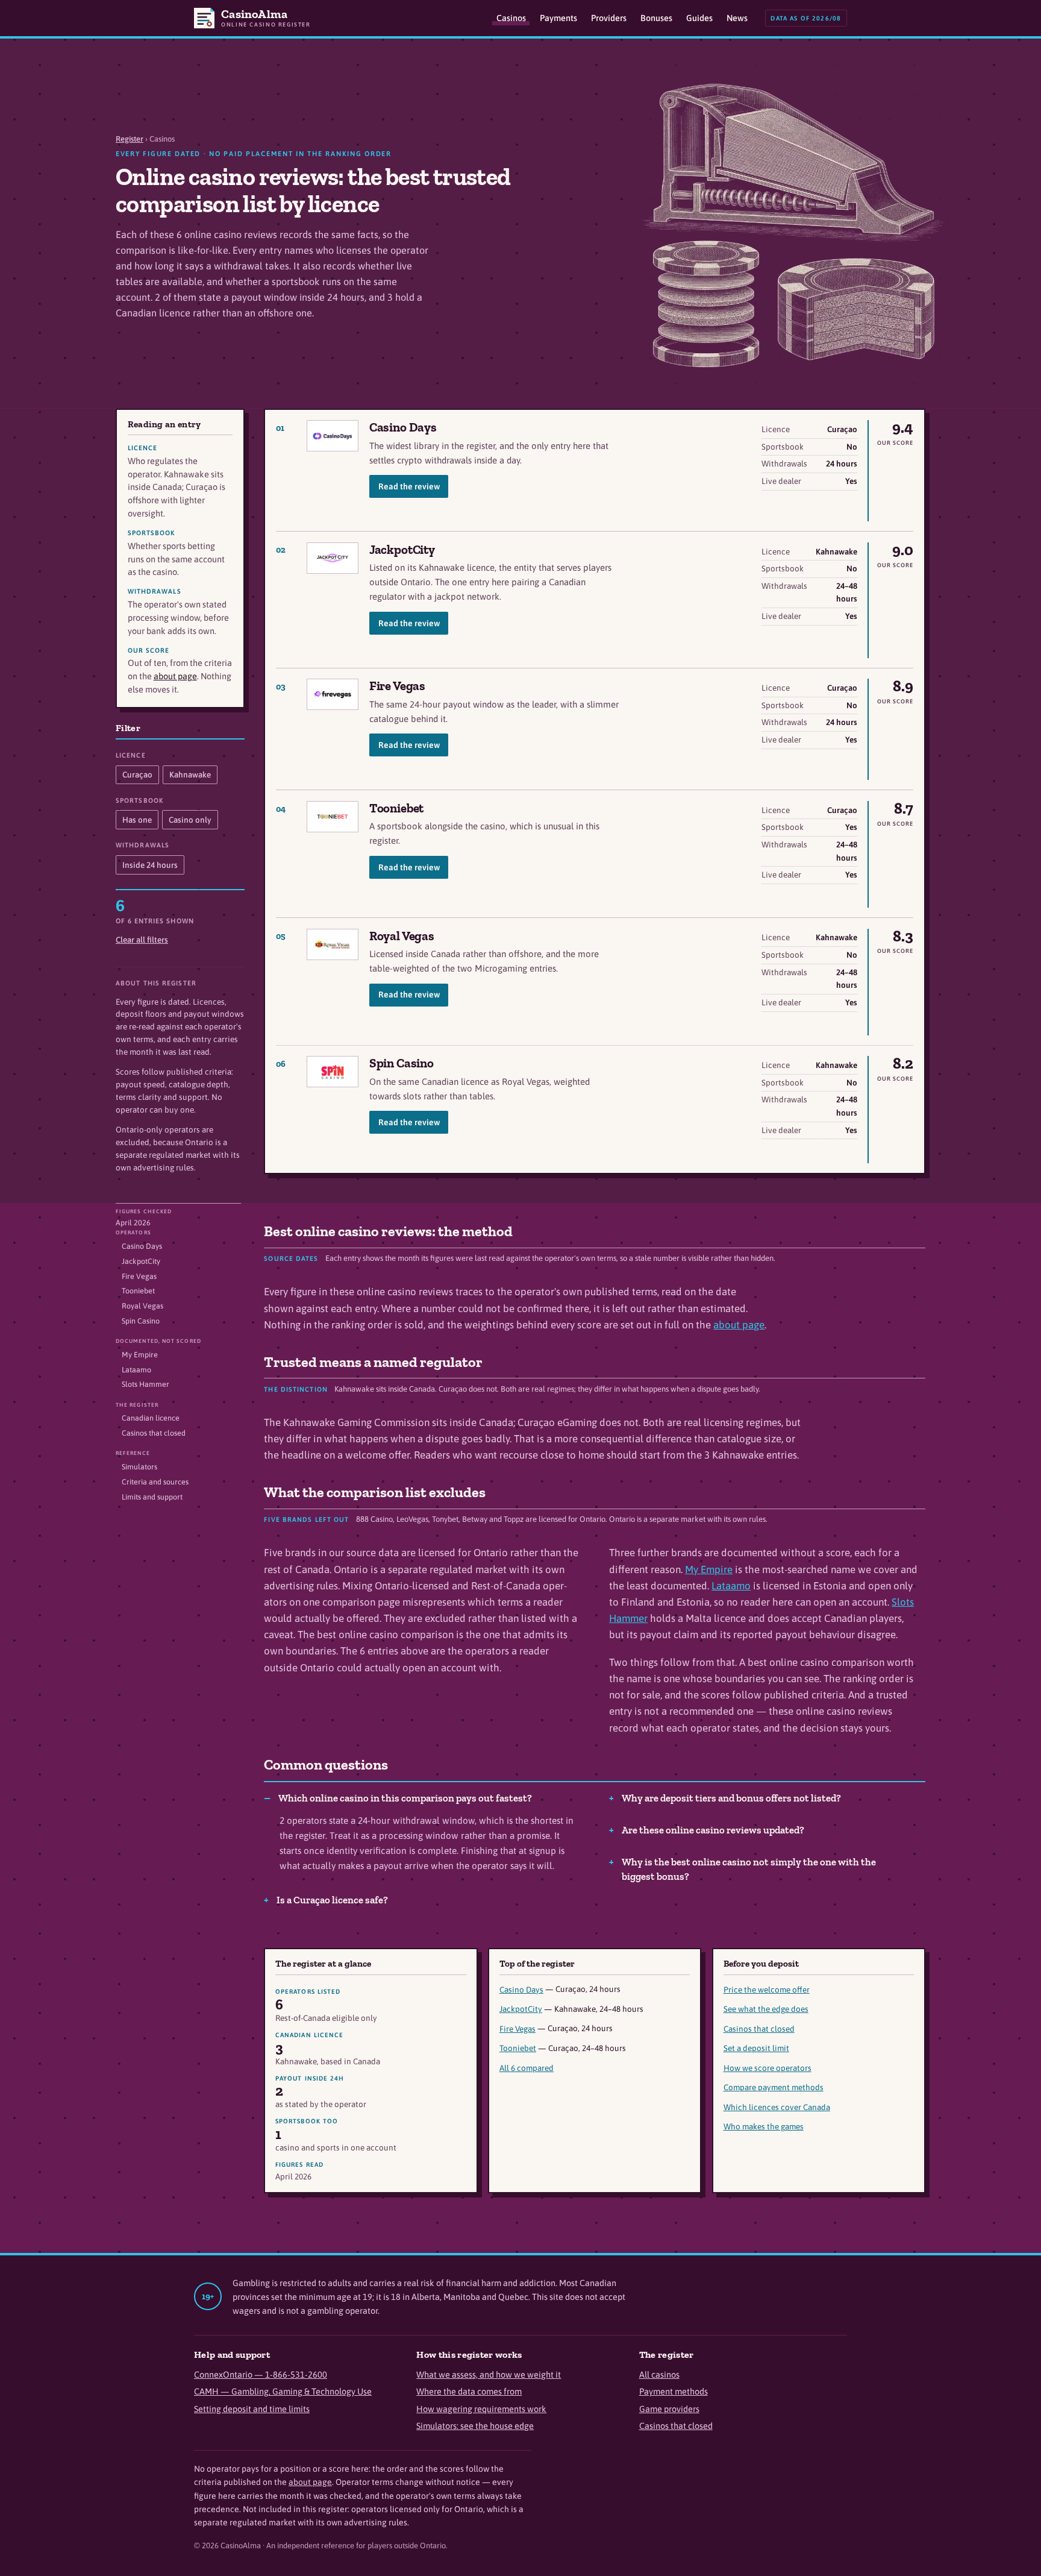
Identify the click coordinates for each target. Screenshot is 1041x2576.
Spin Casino (402, 1063)
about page (175, 676)
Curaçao (137, 774)
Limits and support (152, 1497)
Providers (609, 18)
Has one (137, 820)
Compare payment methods (774, 2087)
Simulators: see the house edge (475, 2426)
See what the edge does (766, 2009)
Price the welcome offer (767, 1990)
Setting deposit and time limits (252, 2409)
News (737, 18)
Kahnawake (190, 774)
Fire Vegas (397, 686)
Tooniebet (397, 808)
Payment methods (674, 2391)
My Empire (140, 1355)
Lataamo (136, 1370)
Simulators (139, 1467)
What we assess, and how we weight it (489, 2374)
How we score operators (767, 2068)
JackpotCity (402, 549)
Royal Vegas (402, 936)
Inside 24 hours (150, 865)
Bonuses (656, 18)
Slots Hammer (145, 1384)
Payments (558, 18)
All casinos (659, 2374)
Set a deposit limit (756, 2048)
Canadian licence (151, 1418)
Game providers (669, 2409)
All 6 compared (527, 2068)
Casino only (190, 820)
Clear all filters (142, 940)
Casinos (511, 18)
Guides (699, 18)
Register (130, 139)
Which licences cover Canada (777, 2107)
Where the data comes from (469, 2391)
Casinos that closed (154, 1433)
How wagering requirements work (481, 2409)
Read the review (409, 486)
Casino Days (403, 427)
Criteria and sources (155, 1482)
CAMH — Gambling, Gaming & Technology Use (283, 2391)
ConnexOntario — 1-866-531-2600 (261, 2374)
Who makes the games (764, 2126)
